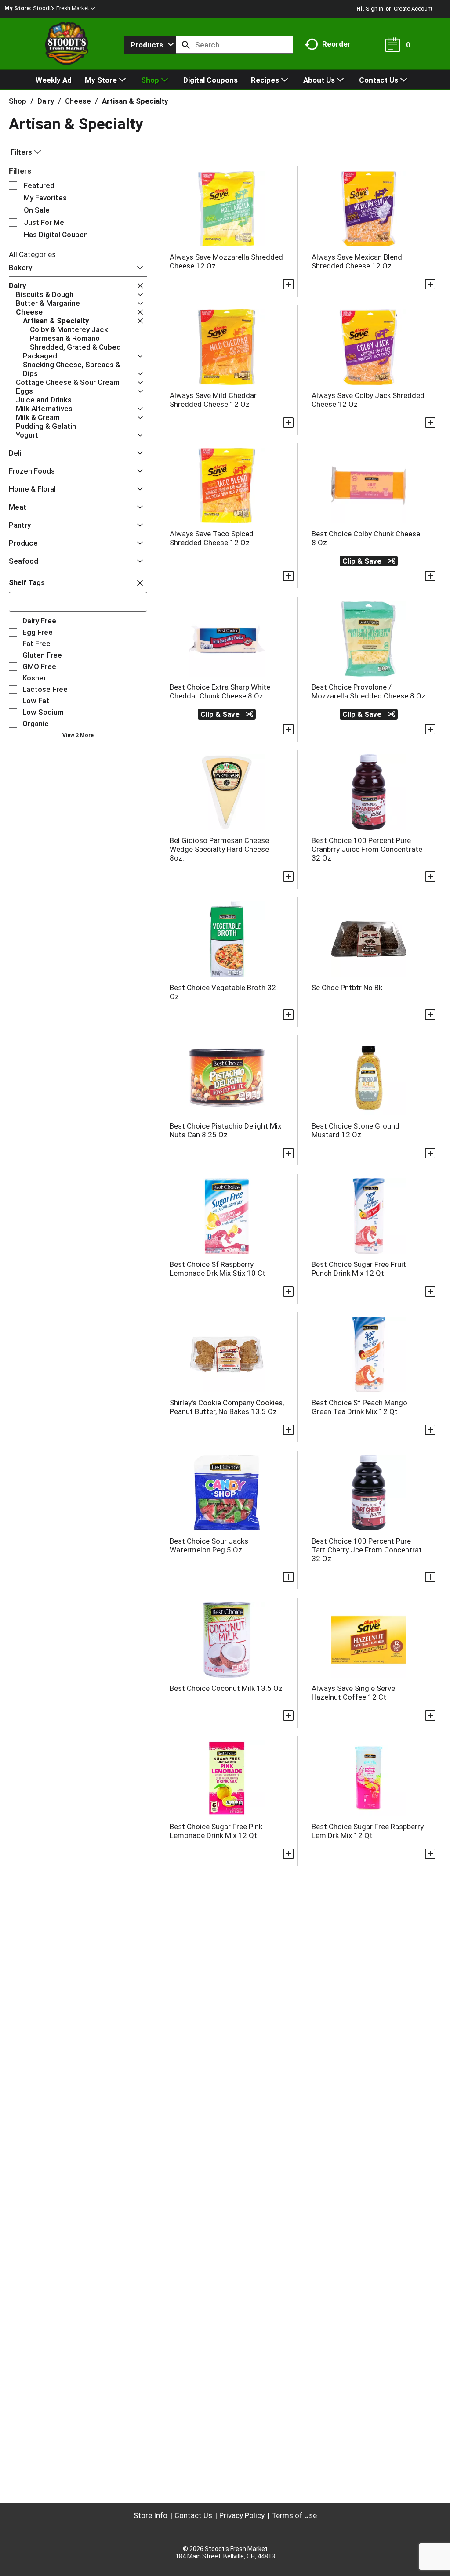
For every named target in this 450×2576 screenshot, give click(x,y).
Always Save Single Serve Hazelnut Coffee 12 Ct (353, 1693)
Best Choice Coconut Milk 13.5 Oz (226, 1688)
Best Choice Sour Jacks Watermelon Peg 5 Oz (209, 1545)
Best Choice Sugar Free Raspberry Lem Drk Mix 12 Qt (368, 1831)
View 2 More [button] (78, 735)
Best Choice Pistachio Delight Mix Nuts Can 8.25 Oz (225, 1130)
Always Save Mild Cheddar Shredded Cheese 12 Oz (213, 400)
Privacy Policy (242, 2515)
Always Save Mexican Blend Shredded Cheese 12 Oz (357, 261)
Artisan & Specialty (135, 101)
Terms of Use (294, 2515)
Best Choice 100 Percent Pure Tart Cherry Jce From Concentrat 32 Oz (367, 1550)
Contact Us (193, 2515)
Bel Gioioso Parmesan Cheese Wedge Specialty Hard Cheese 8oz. (219, 849)
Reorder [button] (336, 44)
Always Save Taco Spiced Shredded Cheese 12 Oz (212, 538)
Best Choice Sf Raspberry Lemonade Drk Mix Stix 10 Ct (218, 1269)
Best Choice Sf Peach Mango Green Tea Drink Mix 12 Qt (359, 1407)
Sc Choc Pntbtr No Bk (347, 988)
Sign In (374, 9)
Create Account (413, 9)
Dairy (46, 101)
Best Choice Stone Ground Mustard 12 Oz (356, 1130)
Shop (18, 101)
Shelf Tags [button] (27, 583)
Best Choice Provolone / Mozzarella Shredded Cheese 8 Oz (368, 691)
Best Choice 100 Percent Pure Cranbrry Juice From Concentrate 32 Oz (367, 849)
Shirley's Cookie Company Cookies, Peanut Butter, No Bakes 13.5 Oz (227, 1407)
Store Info (151, 2515)
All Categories (32, 254)
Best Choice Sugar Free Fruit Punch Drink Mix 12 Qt (359, 1269)
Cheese (78, 101)
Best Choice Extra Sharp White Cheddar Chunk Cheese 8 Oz (220, 691)
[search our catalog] (186, 45)
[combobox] (150, 45)
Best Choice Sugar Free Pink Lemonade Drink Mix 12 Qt (216, 1831)
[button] (64, 8)
